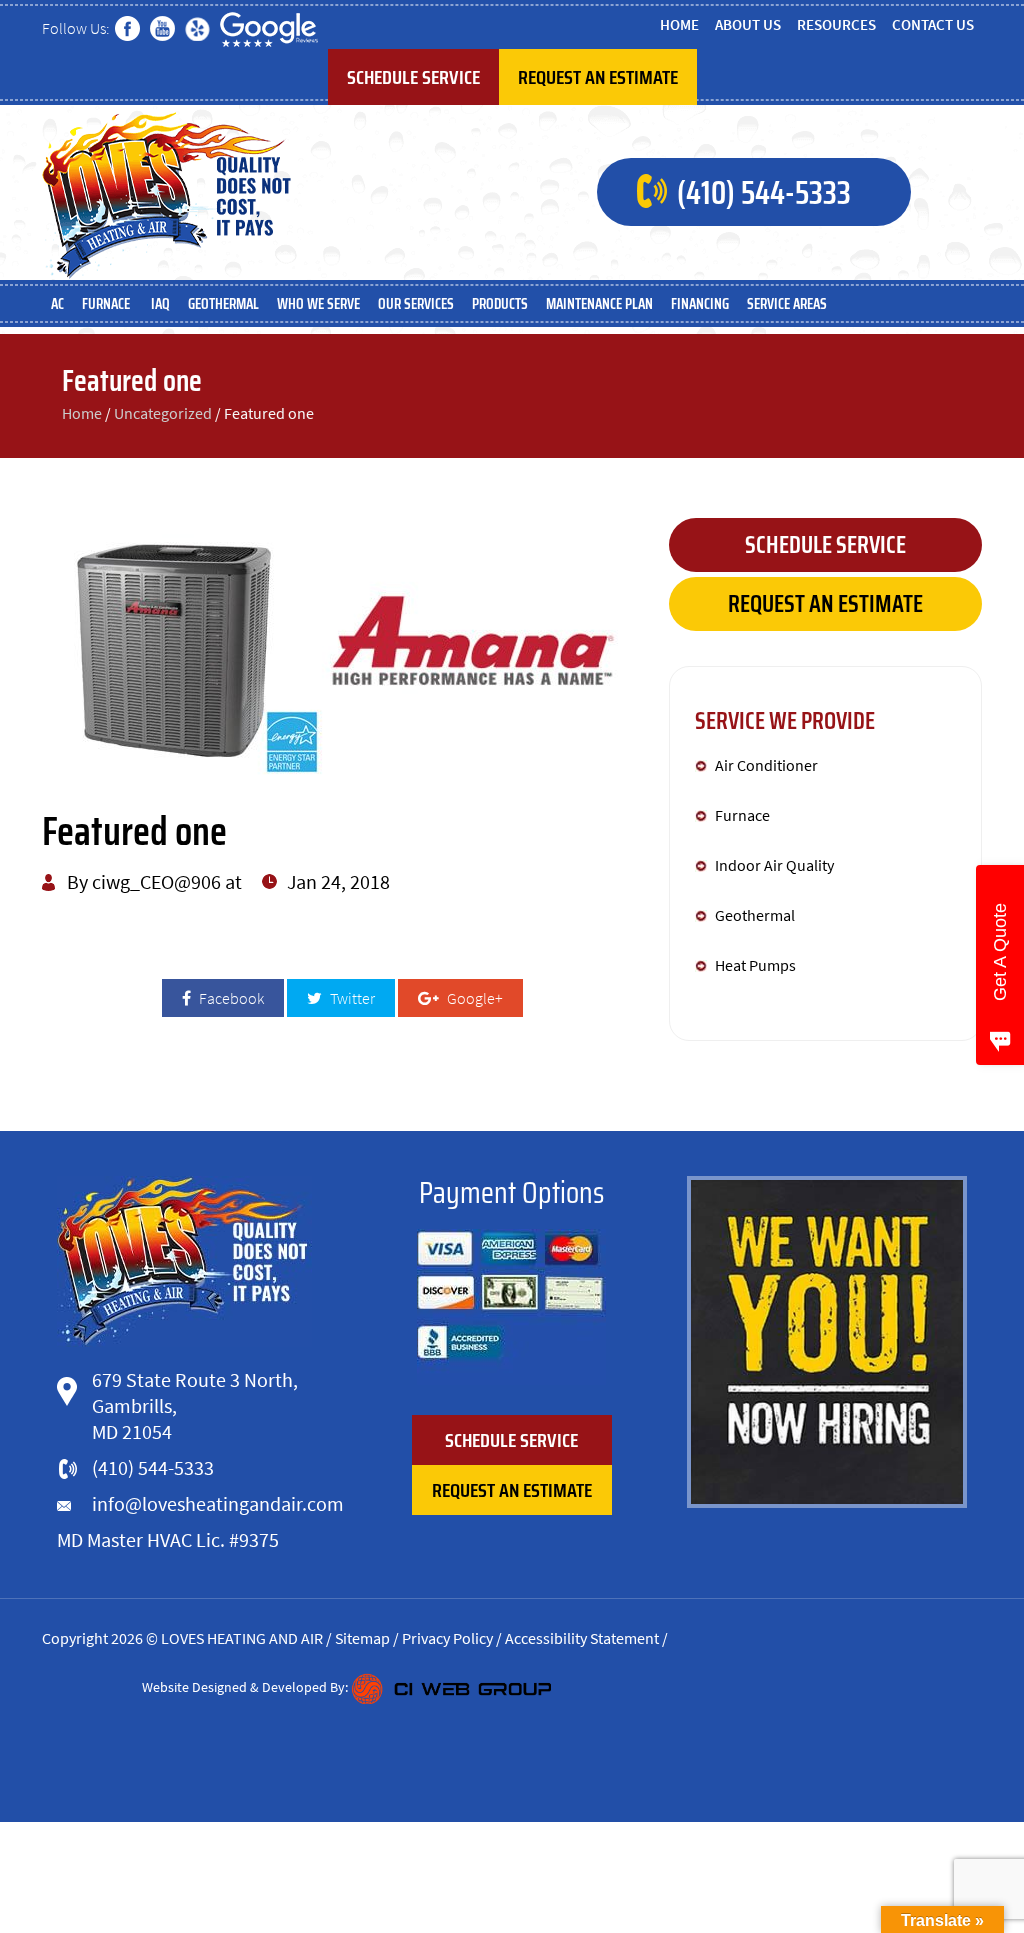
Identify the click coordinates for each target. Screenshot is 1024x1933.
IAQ (160, 304)
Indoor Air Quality (774, 865)
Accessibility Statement (582, 1638)
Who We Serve (318, 304)
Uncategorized (163, 413)
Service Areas (787, 304)
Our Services (416, 304)
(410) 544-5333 (764, 193)
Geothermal (223, 304)
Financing (700, 304)
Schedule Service (413, 77)
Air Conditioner (766, 765)
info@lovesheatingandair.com (218, 1503)
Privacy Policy (447, 1638)
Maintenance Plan (599, 304)
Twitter (351, 998)
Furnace (107, 304)
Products (500, 304)
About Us (748, 24)
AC (57, 304)
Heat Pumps (755, 965)
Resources (836, 24)
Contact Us (933, 24)
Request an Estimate (598, 77)
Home (679, 24)
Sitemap (362, 1638)
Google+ (473, 998)
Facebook (230, 998)
